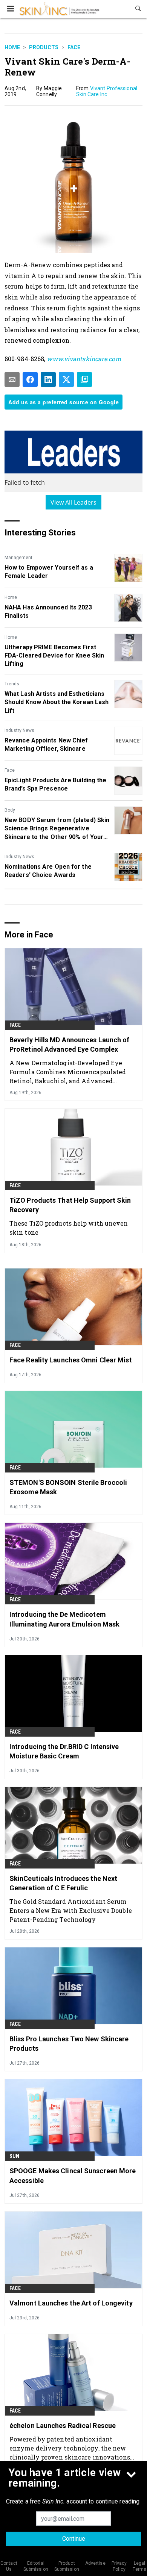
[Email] (12, 379)
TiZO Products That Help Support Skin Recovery (70, 1205)
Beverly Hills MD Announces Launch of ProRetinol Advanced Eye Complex (70, 1045)
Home (12, 47)
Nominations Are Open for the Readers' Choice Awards (48, 871)
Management (18, 558)
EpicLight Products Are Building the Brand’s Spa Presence (56, 784)
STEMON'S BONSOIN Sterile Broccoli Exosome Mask (68, 1487)
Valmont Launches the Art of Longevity (71, 2303)
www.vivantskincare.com (84, 359)
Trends (12, 684)
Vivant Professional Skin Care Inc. (107, 91)
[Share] (30, 379)
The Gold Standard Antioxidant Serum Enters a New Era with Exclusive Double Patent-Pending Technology (71, 1910)
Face (74, 47)
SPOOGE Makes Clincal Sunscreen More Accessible (73, 2175)
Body (10, 810)
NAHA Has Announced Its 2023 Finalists (48, 611)
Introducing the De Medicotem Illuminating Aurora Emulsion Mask (64, 1619)
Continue (74, 2539)
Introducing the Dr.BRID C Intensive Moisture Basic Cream (64, 1751)
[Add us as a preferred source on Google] (84, 379)
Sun (15, 2156)
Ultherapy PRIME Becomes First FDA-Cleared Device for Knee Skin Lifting (54, 656)
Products (44, 47)
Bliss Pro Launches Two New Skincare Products (69, 2044)
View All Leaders (74, 502)
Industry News (19, 730)
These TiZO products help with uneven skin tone (69, 1228)
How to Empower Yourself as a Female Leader (49, 572)
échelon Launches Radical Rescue (63, 2426)
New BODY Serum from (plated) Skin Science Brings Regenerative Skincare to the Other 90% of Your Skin (57, 829)
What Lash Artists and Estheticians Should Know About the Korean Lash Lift (57, 702)
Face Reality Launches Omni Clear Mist (71, 1360)
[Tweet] (66, 379)
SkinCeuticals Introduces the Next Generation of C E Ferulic (63, 1883)
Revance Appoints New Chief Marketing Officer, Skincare (46, 745)
